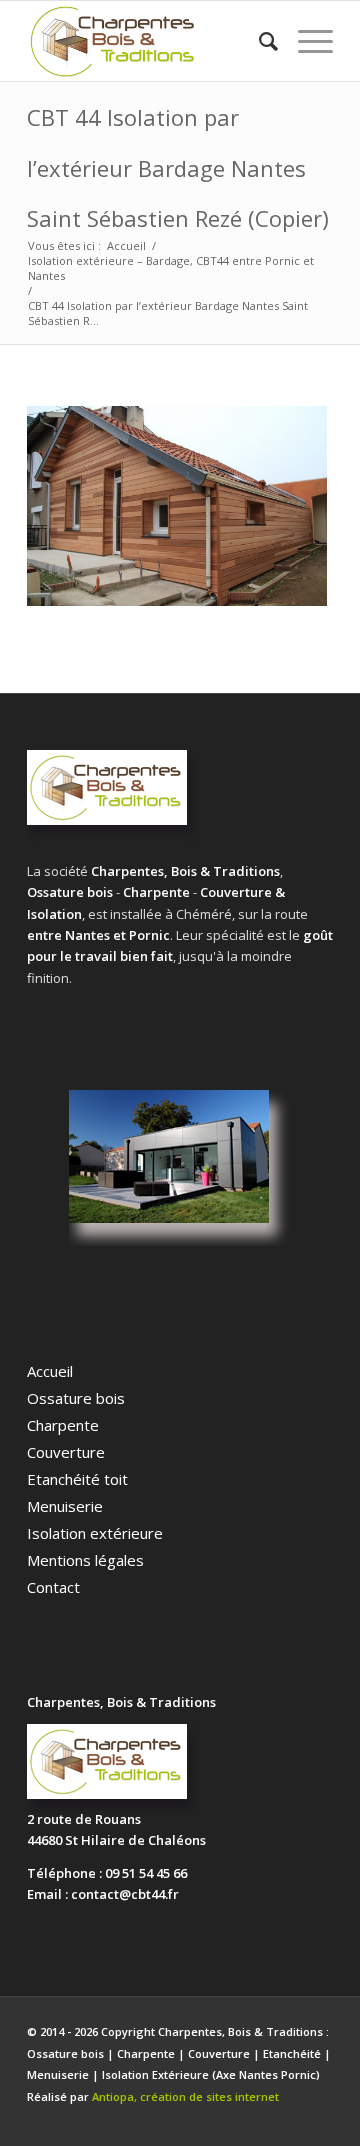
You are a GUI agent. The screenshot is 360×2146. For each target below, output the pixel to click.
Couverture (66, 1452)
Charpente (63, 1425)
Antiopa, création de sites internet (185, 2096)
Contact (53, 1587)
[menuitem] (258, 41)
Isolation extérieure (95, 1533)
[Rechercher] (258, 41)
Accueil (50, 1371)
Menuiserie (65, 1506)
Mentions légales (85, 1560)
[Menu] (305, 41)
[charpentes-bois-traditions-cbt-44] (149, 41)
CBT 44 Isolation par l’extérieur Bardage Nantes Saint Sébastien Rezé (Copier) (178, 167)
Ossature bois (76, 1398)
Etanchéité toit (77, 1479)
